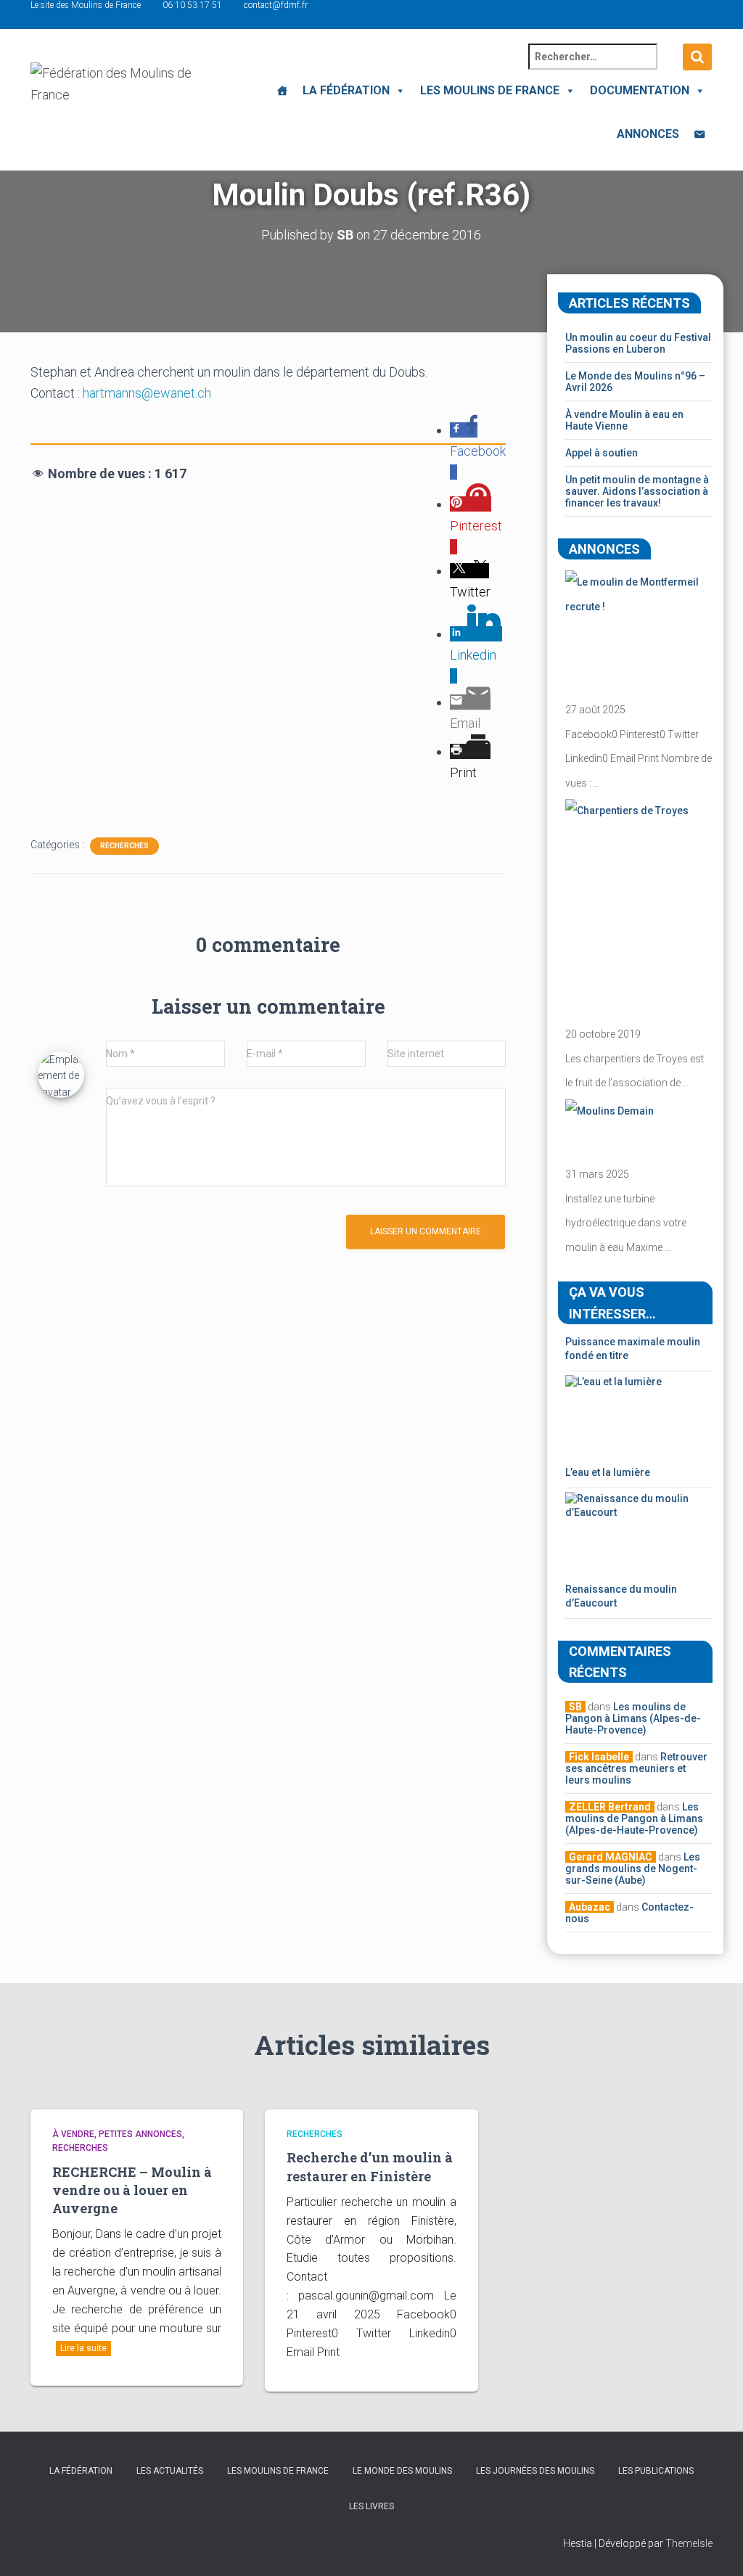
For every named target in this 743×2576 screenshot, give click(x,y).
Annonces (648, 134)
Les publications (656, 2471)
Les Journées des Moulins (535, 2471)
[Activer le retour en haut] (714, 2547)
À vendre (73, 2134)
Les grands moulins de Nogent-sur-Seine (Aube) (633, 1869)
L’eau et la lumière (608, 1472)
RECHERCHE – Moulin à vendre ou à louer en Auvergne (132, 2190)
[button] (398, 90)
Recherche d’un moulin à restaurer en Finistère (370, 2166)
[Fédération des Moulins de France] (116, 98)
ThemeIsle (689, 2543)
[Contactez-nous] (699, 134)
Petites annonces (140, 2134)
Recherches (124, 846)
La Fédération (346, 90)
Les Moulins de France (490, 90)
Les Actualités (170, 2471)
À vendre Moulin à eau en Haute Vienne (624, 420)
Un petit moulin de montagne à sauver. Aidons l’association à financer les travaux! (637, 491)
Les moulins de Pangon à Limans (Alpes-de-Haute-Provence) (633, 1718)
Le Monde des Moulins (402, 2471)
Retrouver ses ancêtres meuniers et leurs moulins (636, 1768)
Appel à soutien (602, 453)
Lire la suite (83, 2348)
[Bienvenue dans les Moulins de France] (282, 91)
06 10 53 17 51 (192, 5)
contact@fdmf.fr (276, 5)
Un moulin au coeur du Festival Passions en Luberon (638, 343)
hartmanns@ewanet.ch (147, 393)
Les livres (371, 2506)
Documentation (640, 90)
